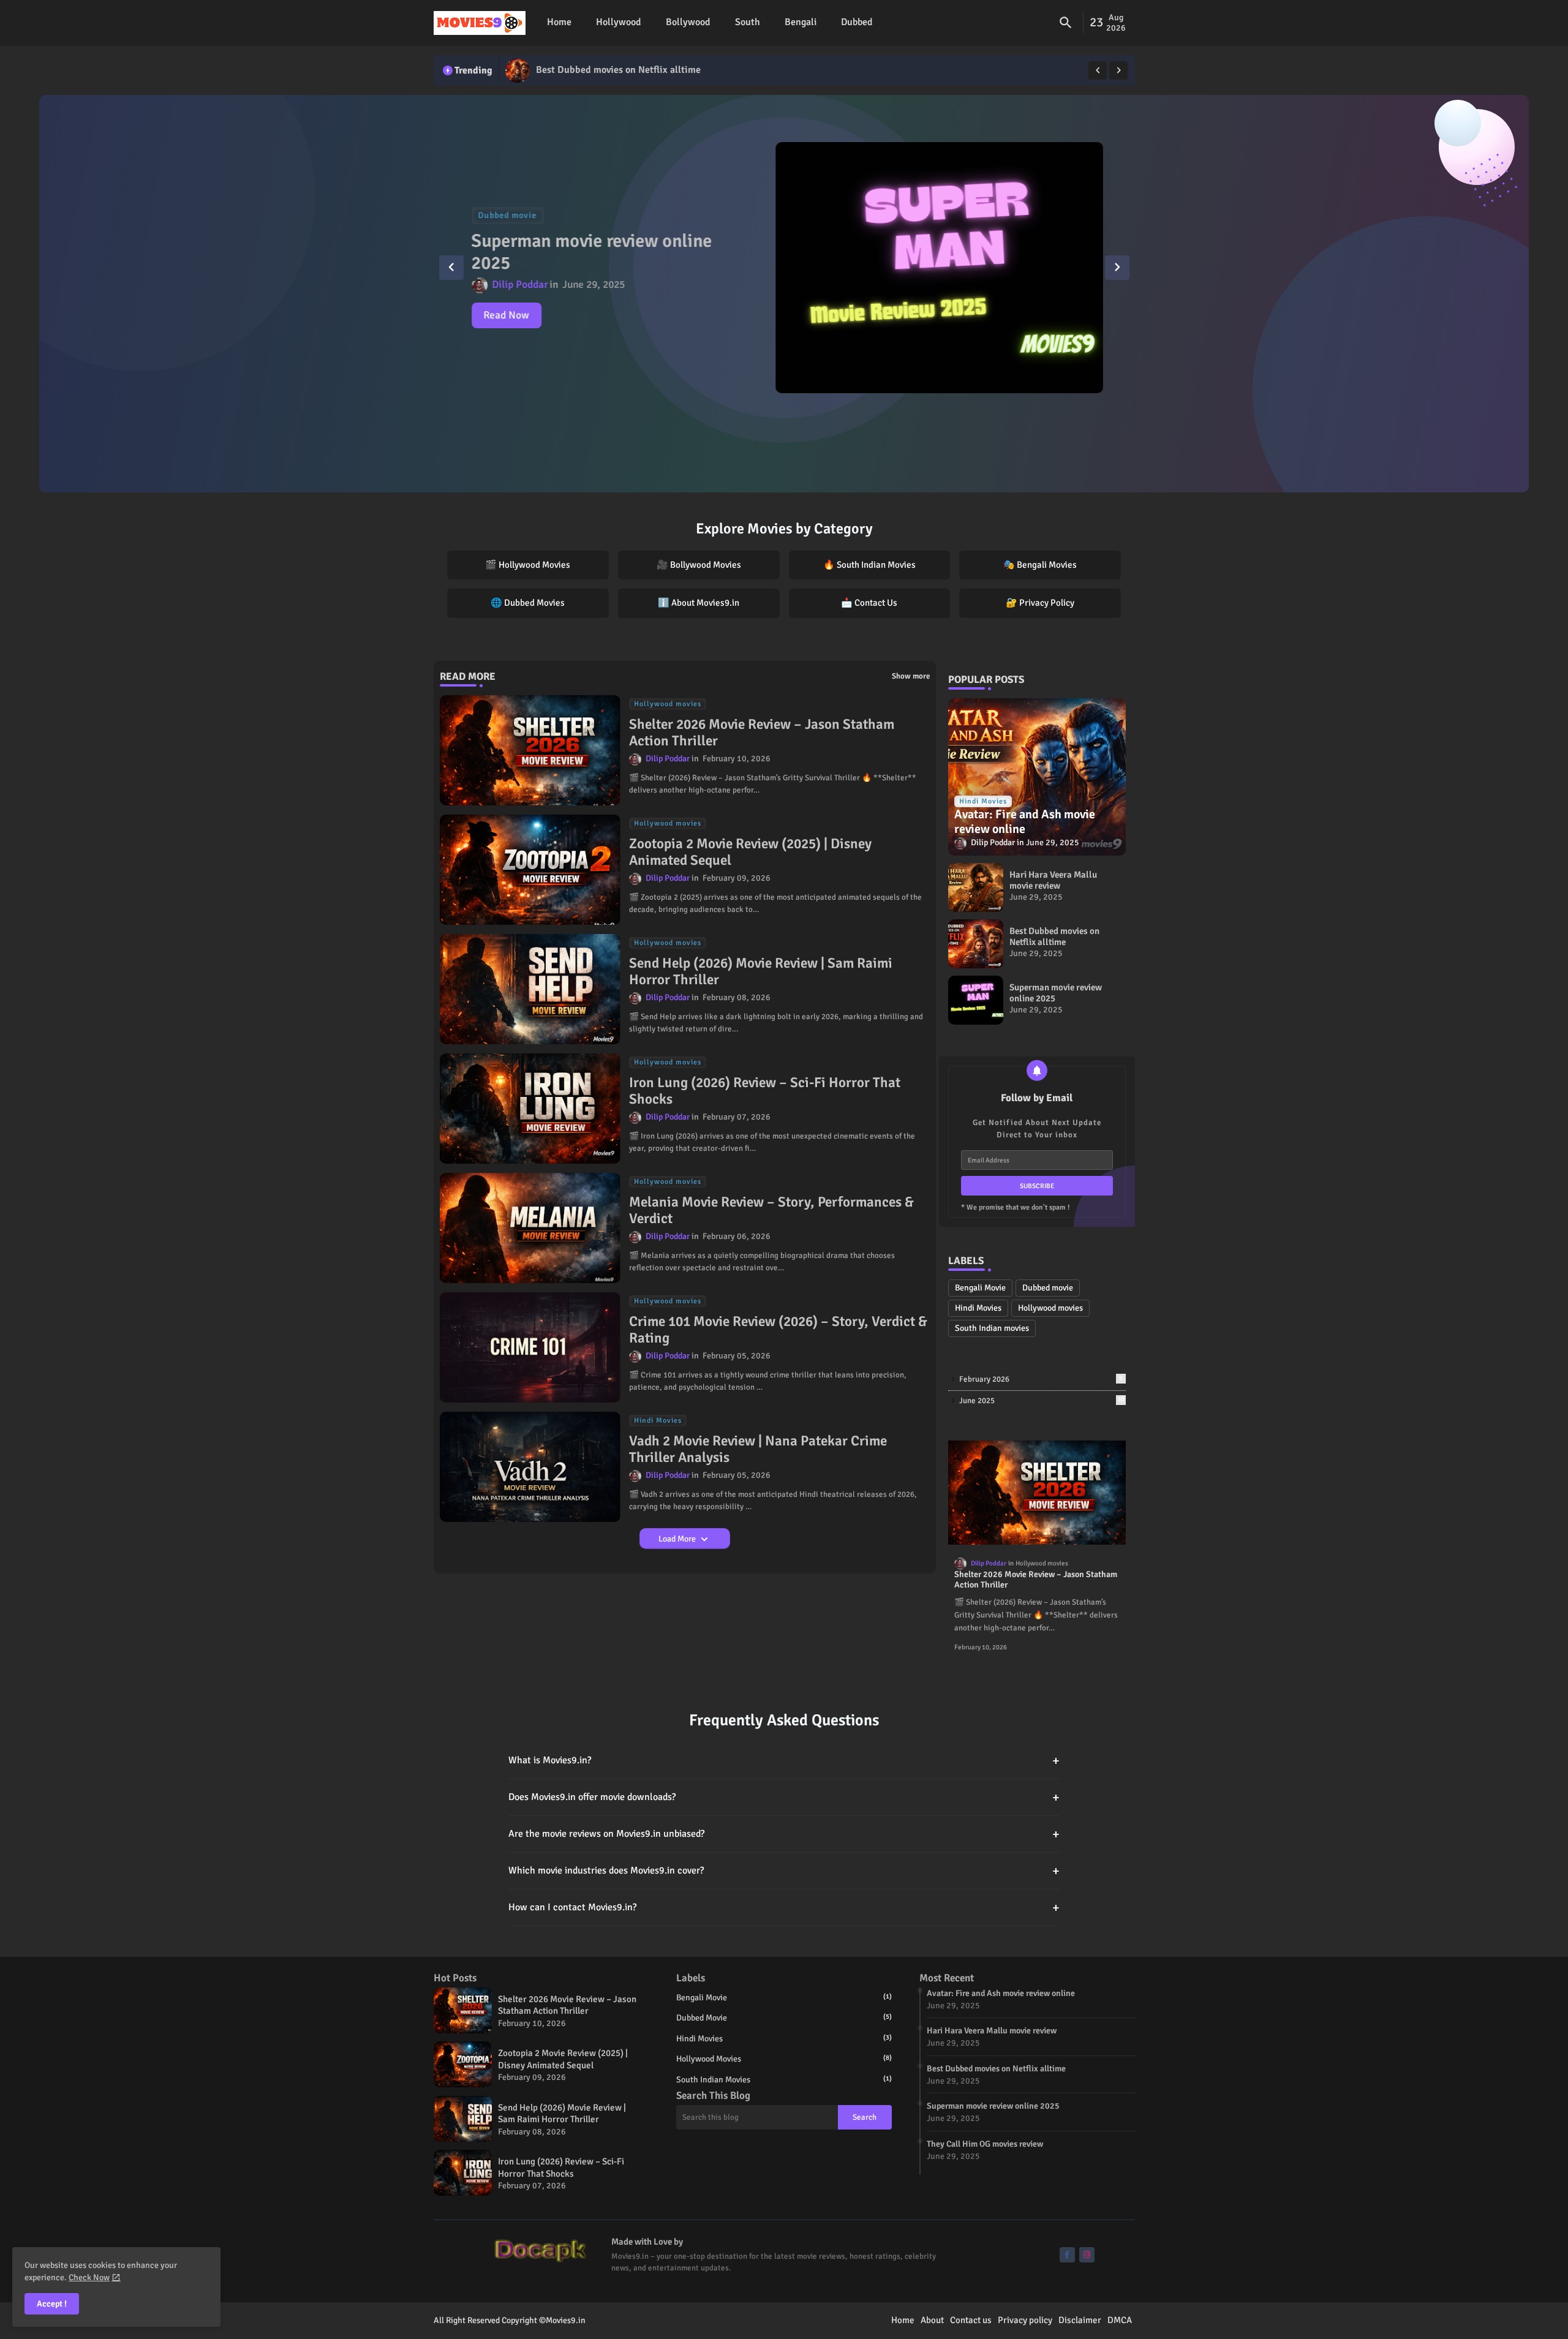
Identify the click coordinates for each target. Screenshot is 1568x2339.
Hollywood (619, 23)
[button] (1066, 23)
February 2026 (1041, 1379)
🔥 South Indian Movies (869, 565)
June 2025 (1042, 1401)
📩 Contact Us (869, 603)
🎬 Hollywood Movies (528, 565)
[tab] (559, 23)
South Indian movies (992, 1328)
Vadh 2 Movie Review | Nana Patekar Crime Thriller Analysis (758, 1449)
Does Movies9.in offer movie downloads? (784, 1797)
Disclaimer (1080, 2320)
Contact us (971, 2320)
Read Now (507, 315)
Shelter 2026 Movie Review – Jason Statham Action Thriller (762, 733)
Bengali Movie (980, 1288)
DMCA (1120, 2320)
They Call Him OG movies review (985, 2144)
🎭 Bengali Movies (1040, 565)
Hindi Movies (978, 1308)
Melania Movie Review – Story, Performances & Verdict (771, 1211)
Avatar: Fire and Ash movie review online (1001, 1993)
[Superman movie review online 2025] (939, 268)
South (748, 23)
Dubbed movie (1048, 1288)
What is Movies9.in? (784, 1761)
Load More (678, 1539)
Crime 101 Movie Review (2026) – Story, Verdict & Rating (778, 1330)
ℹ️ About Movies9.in (699, 603)
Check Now (89, 2277)
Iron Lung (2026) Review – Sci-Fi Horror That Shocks (765, 1091)
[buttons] (1067, 2255)
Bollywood (688, 23)
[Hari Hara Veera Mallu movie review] (976, 887)
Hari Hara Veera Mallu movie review (1053, 880)
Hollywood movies (1050, 1308)
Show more (911, 676)
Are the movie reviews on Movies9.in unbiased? (784, 1834)
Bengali (801, 23)
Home (559, 23)
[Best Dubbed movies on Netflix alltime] (518, 70)
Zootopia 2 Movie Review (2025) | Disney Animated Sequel (750, 852)
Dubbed (857, 23)
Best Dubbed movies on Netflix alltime (618, 70)
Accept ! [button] (52, 2304)
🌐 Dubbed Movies (528, 603)
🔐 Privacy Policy (1040, 603)
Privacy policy (1025, 2320)
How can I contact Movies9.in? (784, 1908)
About (932, 2320)
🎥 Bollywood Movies (699, 565)
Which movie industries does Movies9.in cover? (784, 1871)
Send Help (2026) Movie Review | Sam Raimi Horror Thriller (761, 972)
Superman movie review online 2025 (592, 252)
